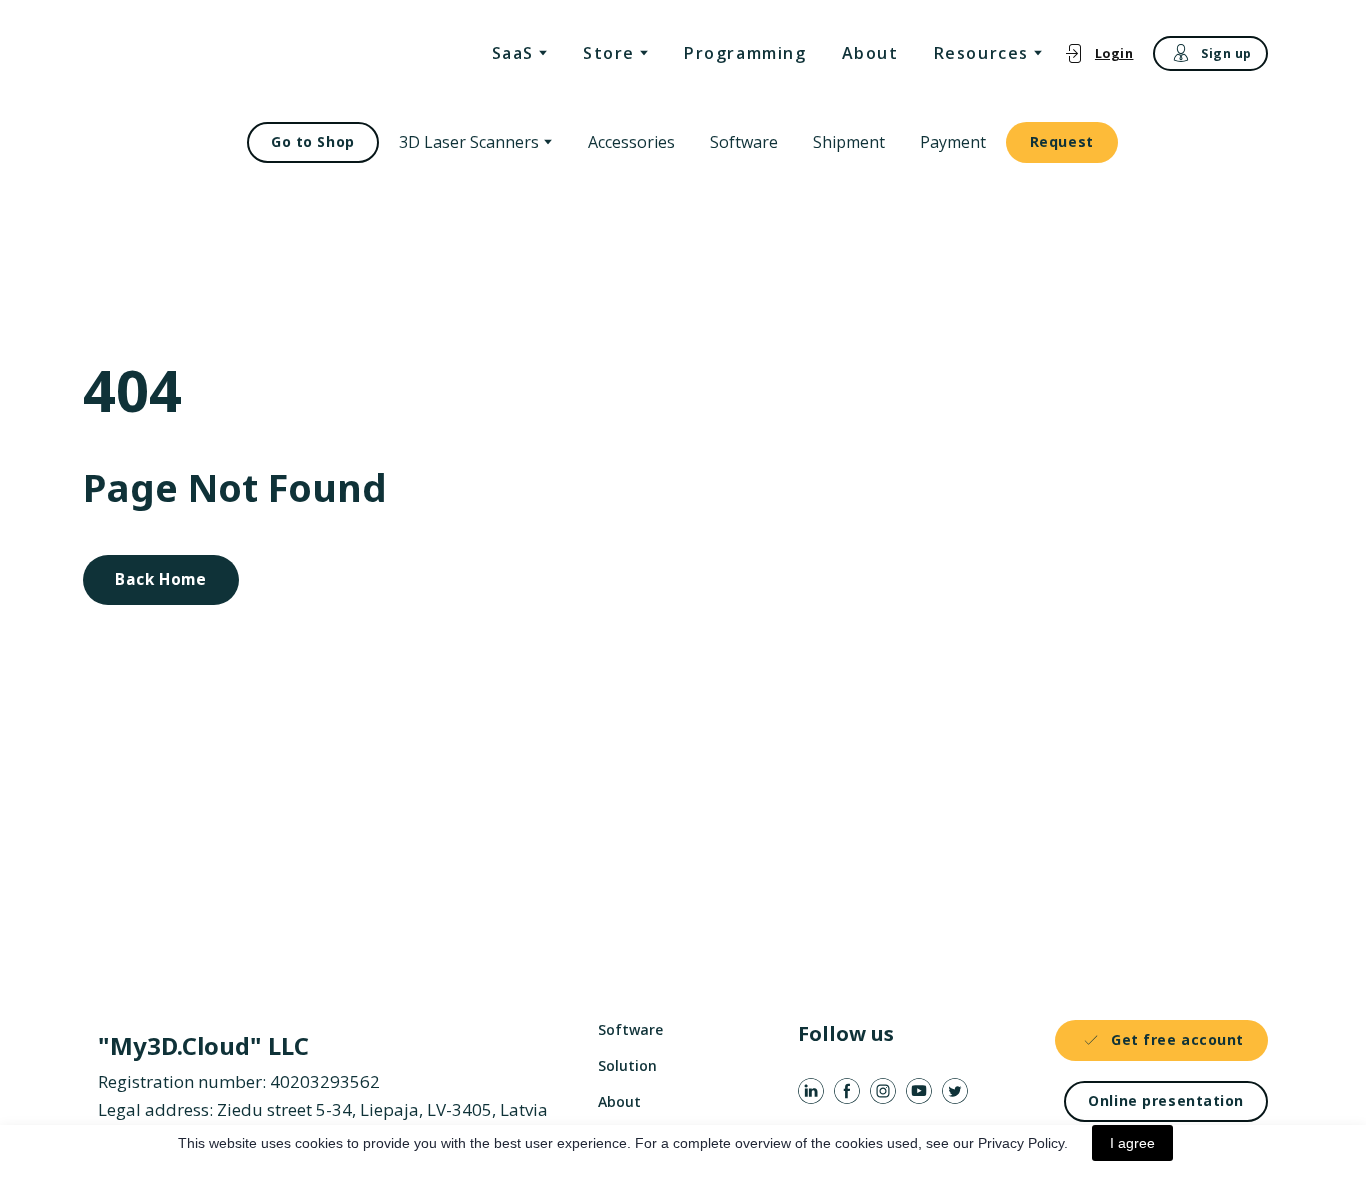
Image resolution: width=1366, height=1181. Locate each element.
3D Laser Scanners (469, 142)
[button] (1098, 53)
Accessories (631, 142)
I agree (1132, 1143)
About (870, 53)
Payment (953, 142)
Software (744, 142)
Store (609, 53)
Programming (745, 53)
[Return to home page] (201, 53)
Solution (627, 1065)
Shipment (849, 142)
